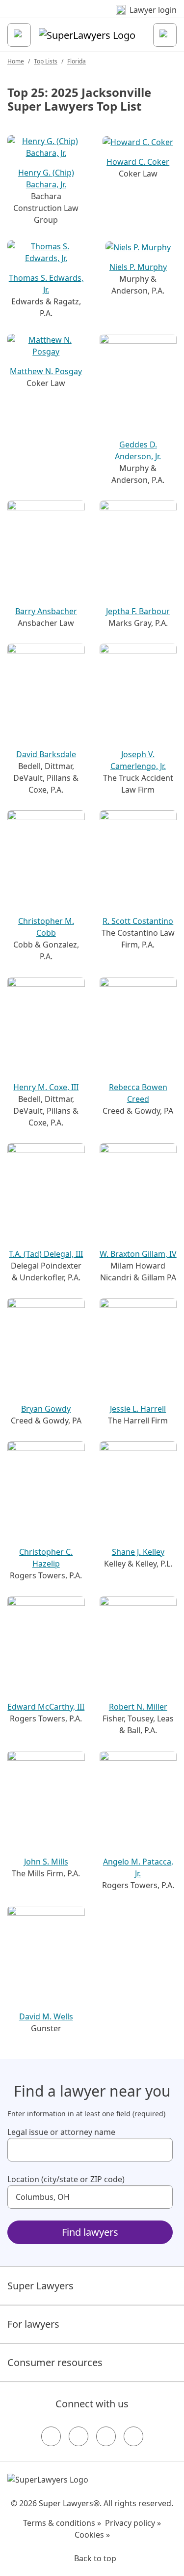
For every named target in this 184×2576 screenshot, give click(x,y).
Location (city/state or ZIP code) (66, 2179)
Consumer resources (55, 2362)
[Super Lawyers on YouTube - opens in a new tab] (106, 2436)
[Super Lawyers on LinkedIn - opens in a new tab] (133, 2436)
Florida (77, 61)
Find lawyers (90, 2232)
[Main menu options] (19, 35)
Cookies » (92, 2535)
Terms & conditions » (62, 2523)
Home (16, 61)
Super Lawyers (40, 2286)
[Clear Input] (161, 2150)
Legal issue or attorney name (61, 2132)
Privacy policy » (133, 2523)
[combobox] (90, 2150)
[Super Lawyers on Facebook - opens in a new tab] (51, 2436)
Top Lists (46, 61)
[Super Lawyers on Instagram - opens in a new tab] (79, 2436)
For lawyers (33, 2324)
